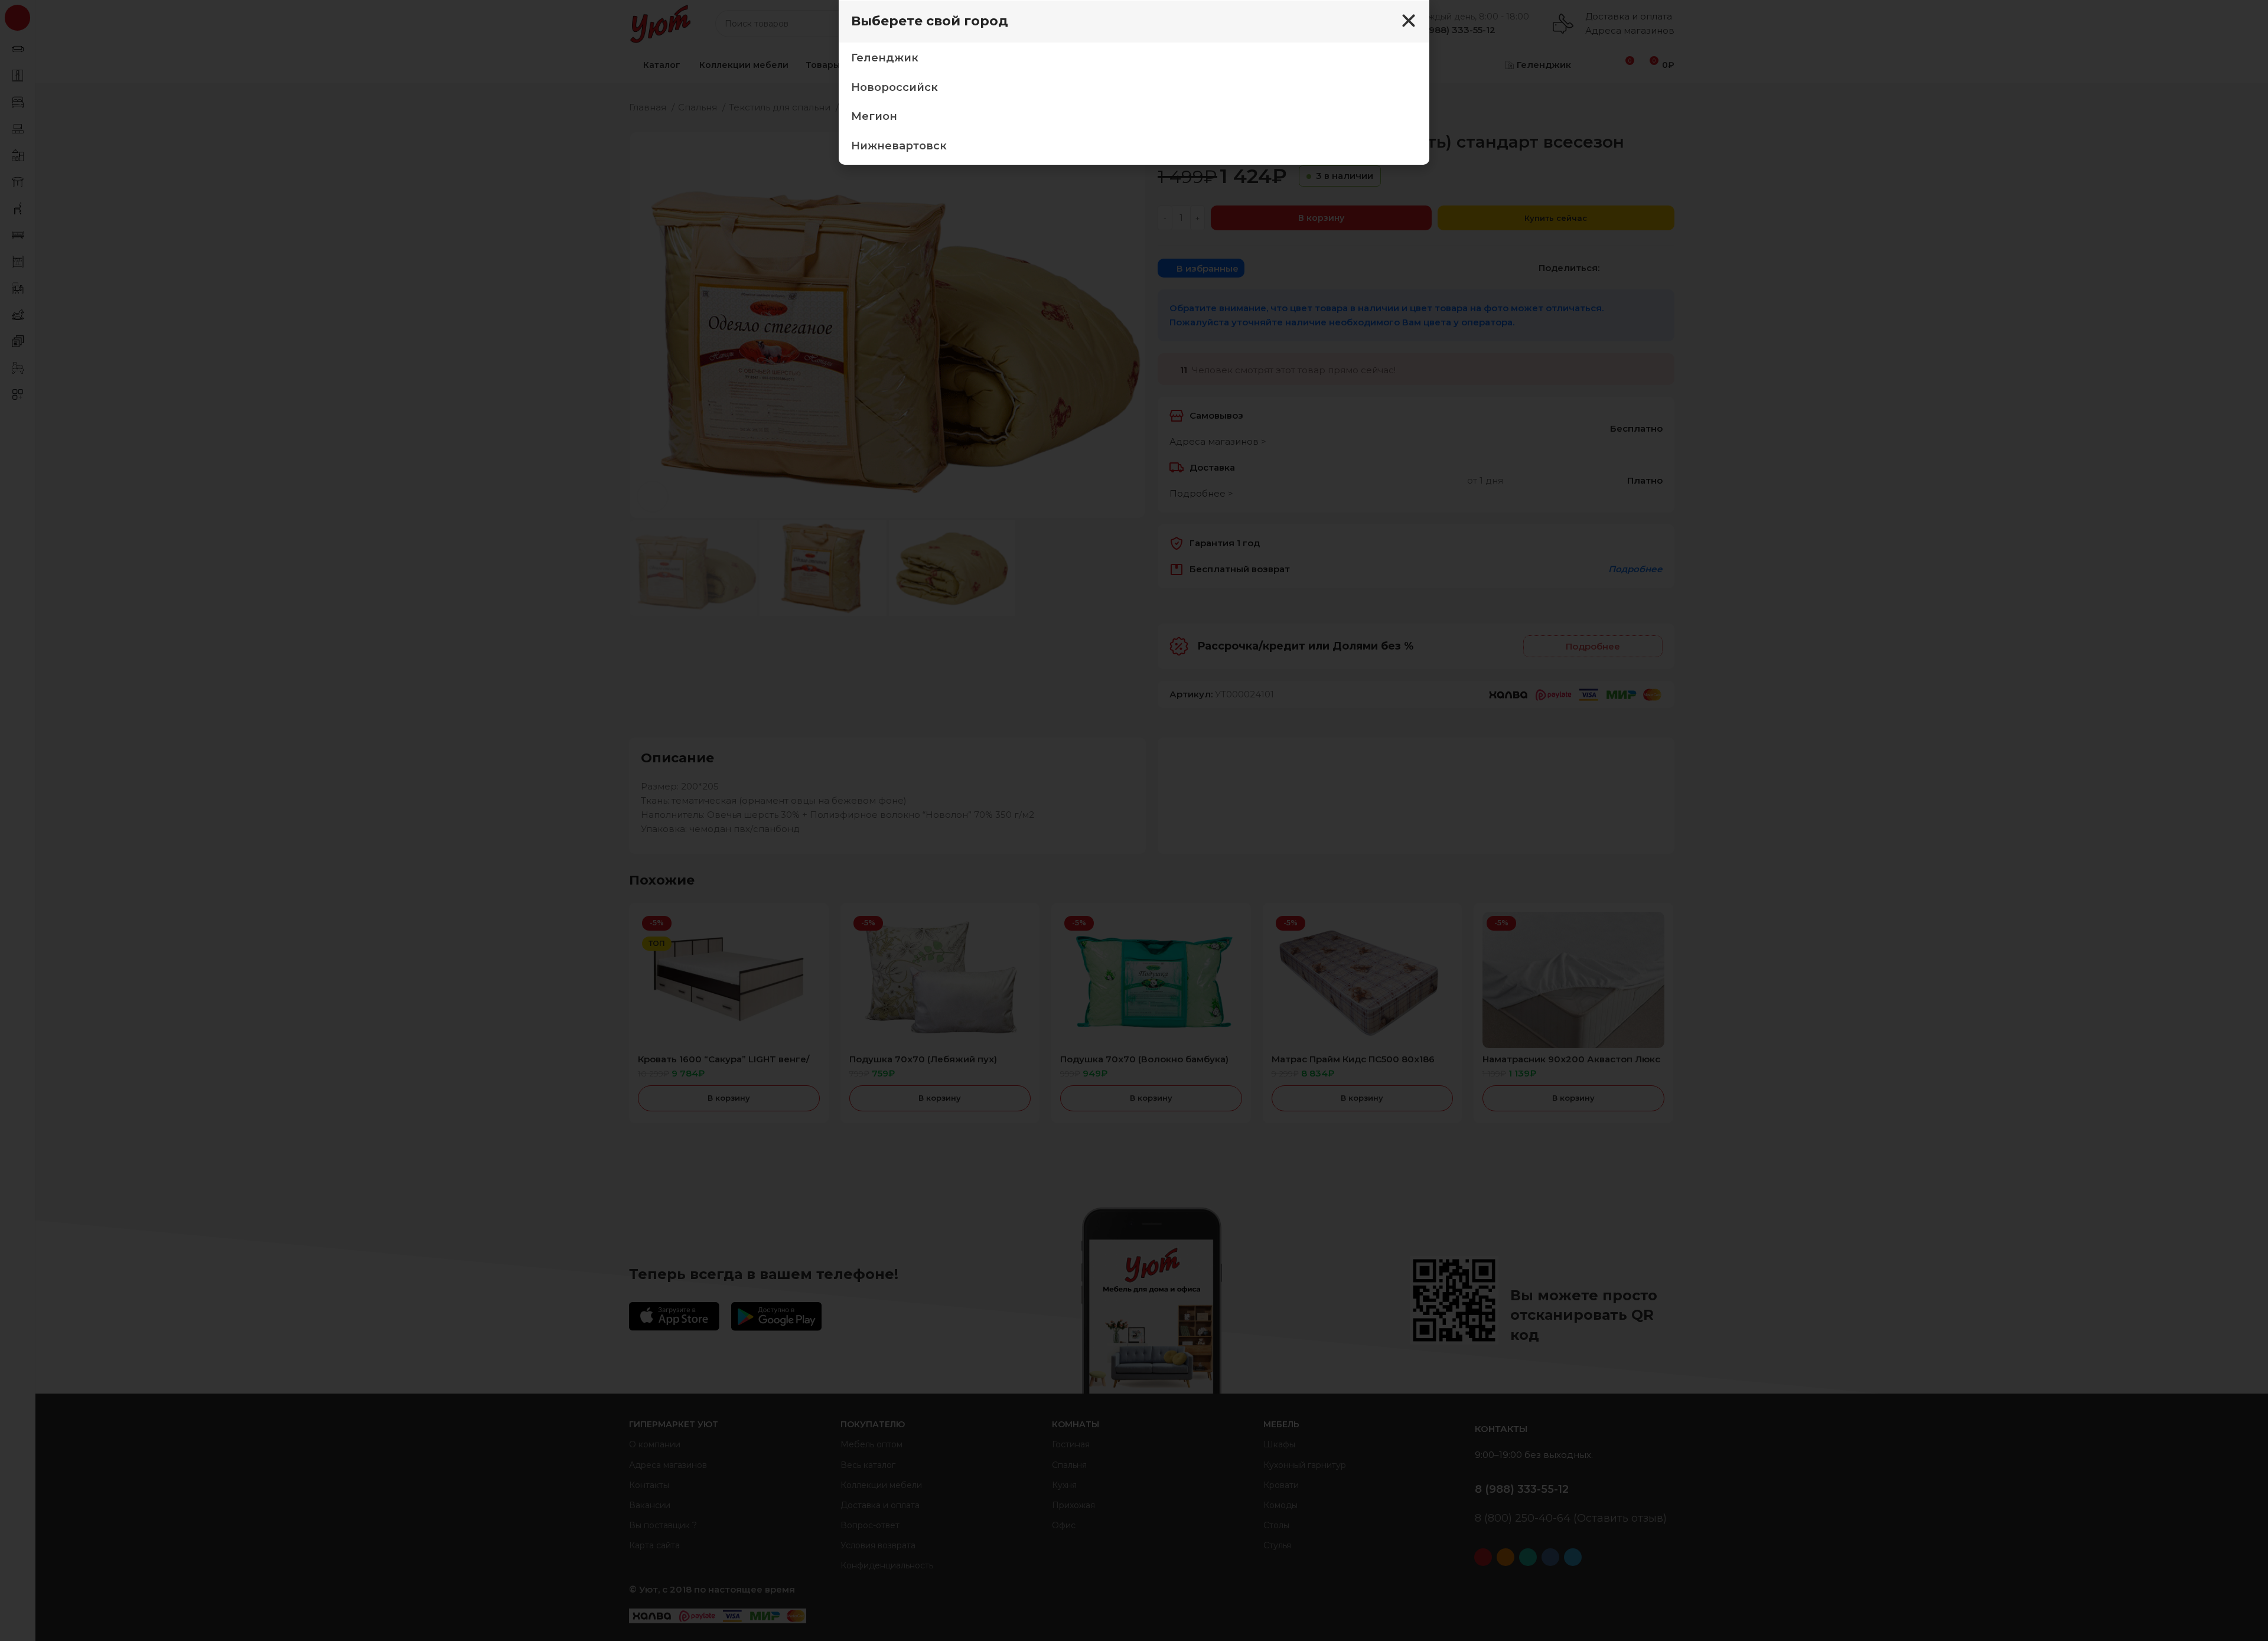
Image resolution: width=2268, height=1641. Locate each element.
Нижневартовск (899, 146)
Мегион (874, 116)
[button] (1409, 21)
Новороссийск (895, 87)
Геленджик (885, 58)
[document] (1134, 820)
